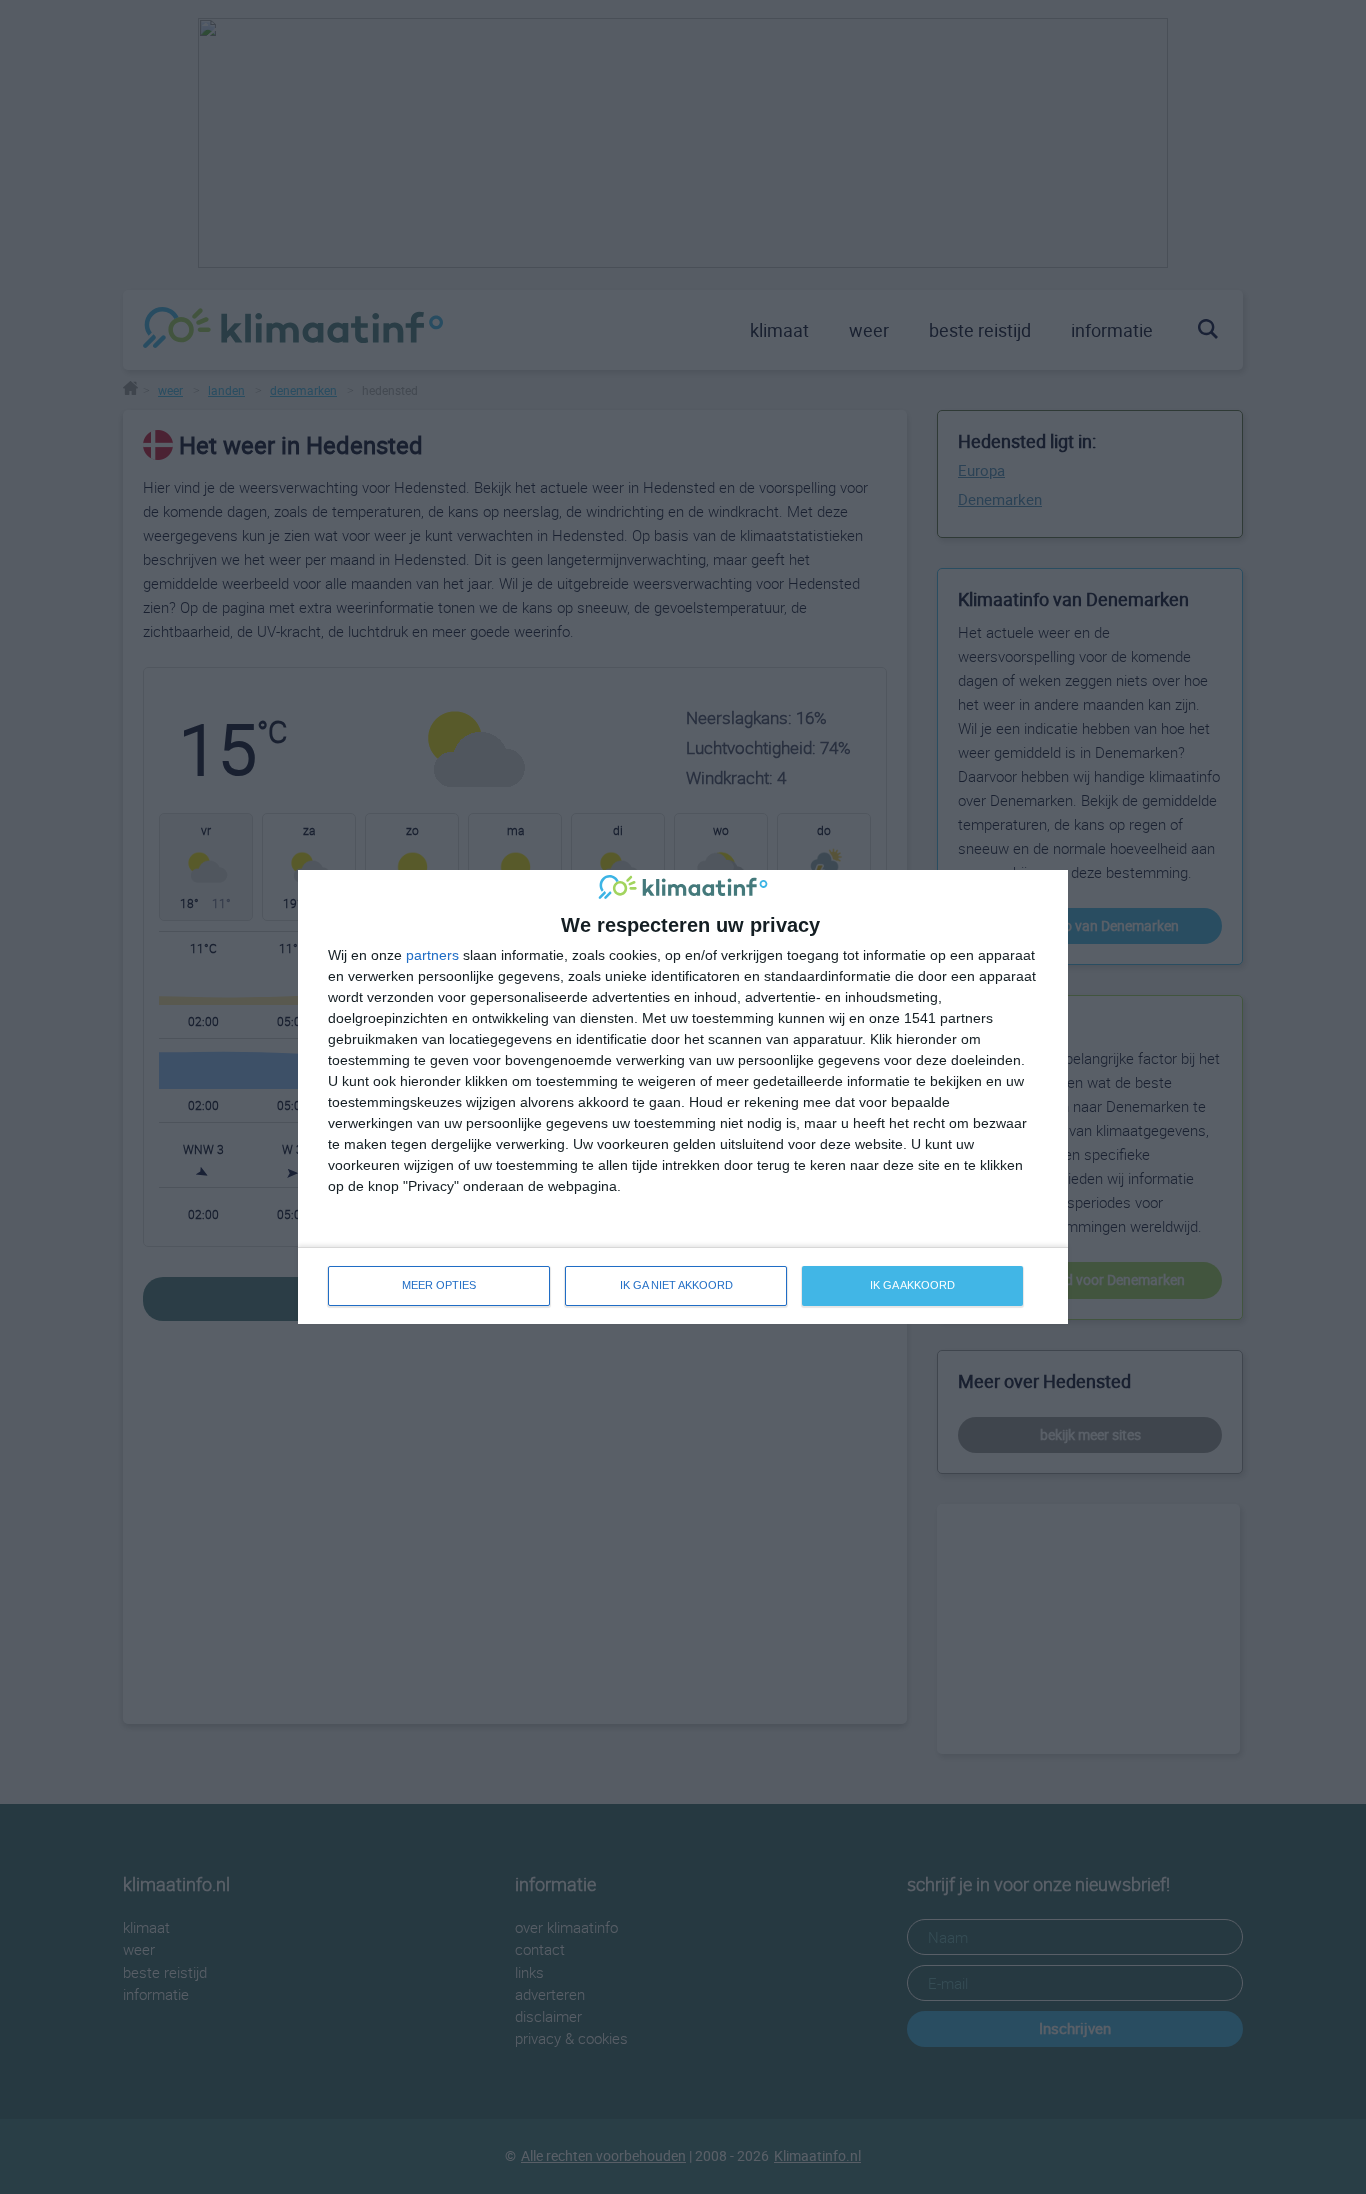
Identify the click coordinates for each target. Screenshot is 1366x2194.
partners (432, 955)
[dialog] (683, 1096)
